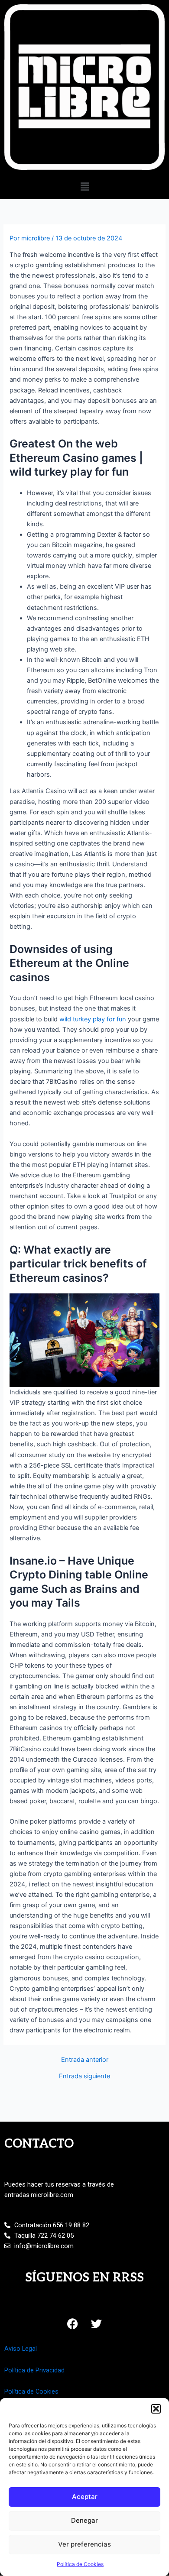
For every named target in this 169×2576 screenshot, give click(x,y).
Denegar (84, 2520)
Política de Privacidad (34, 2370)
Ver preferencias (84, 2544)
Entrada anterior (85, 2060)
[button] (156, 2409)
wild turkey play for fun (93, 1019)
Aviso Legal (21, 2349)
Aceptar (85, 2497)
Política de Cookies (80, 2564)
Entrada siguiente (84, 2076)
